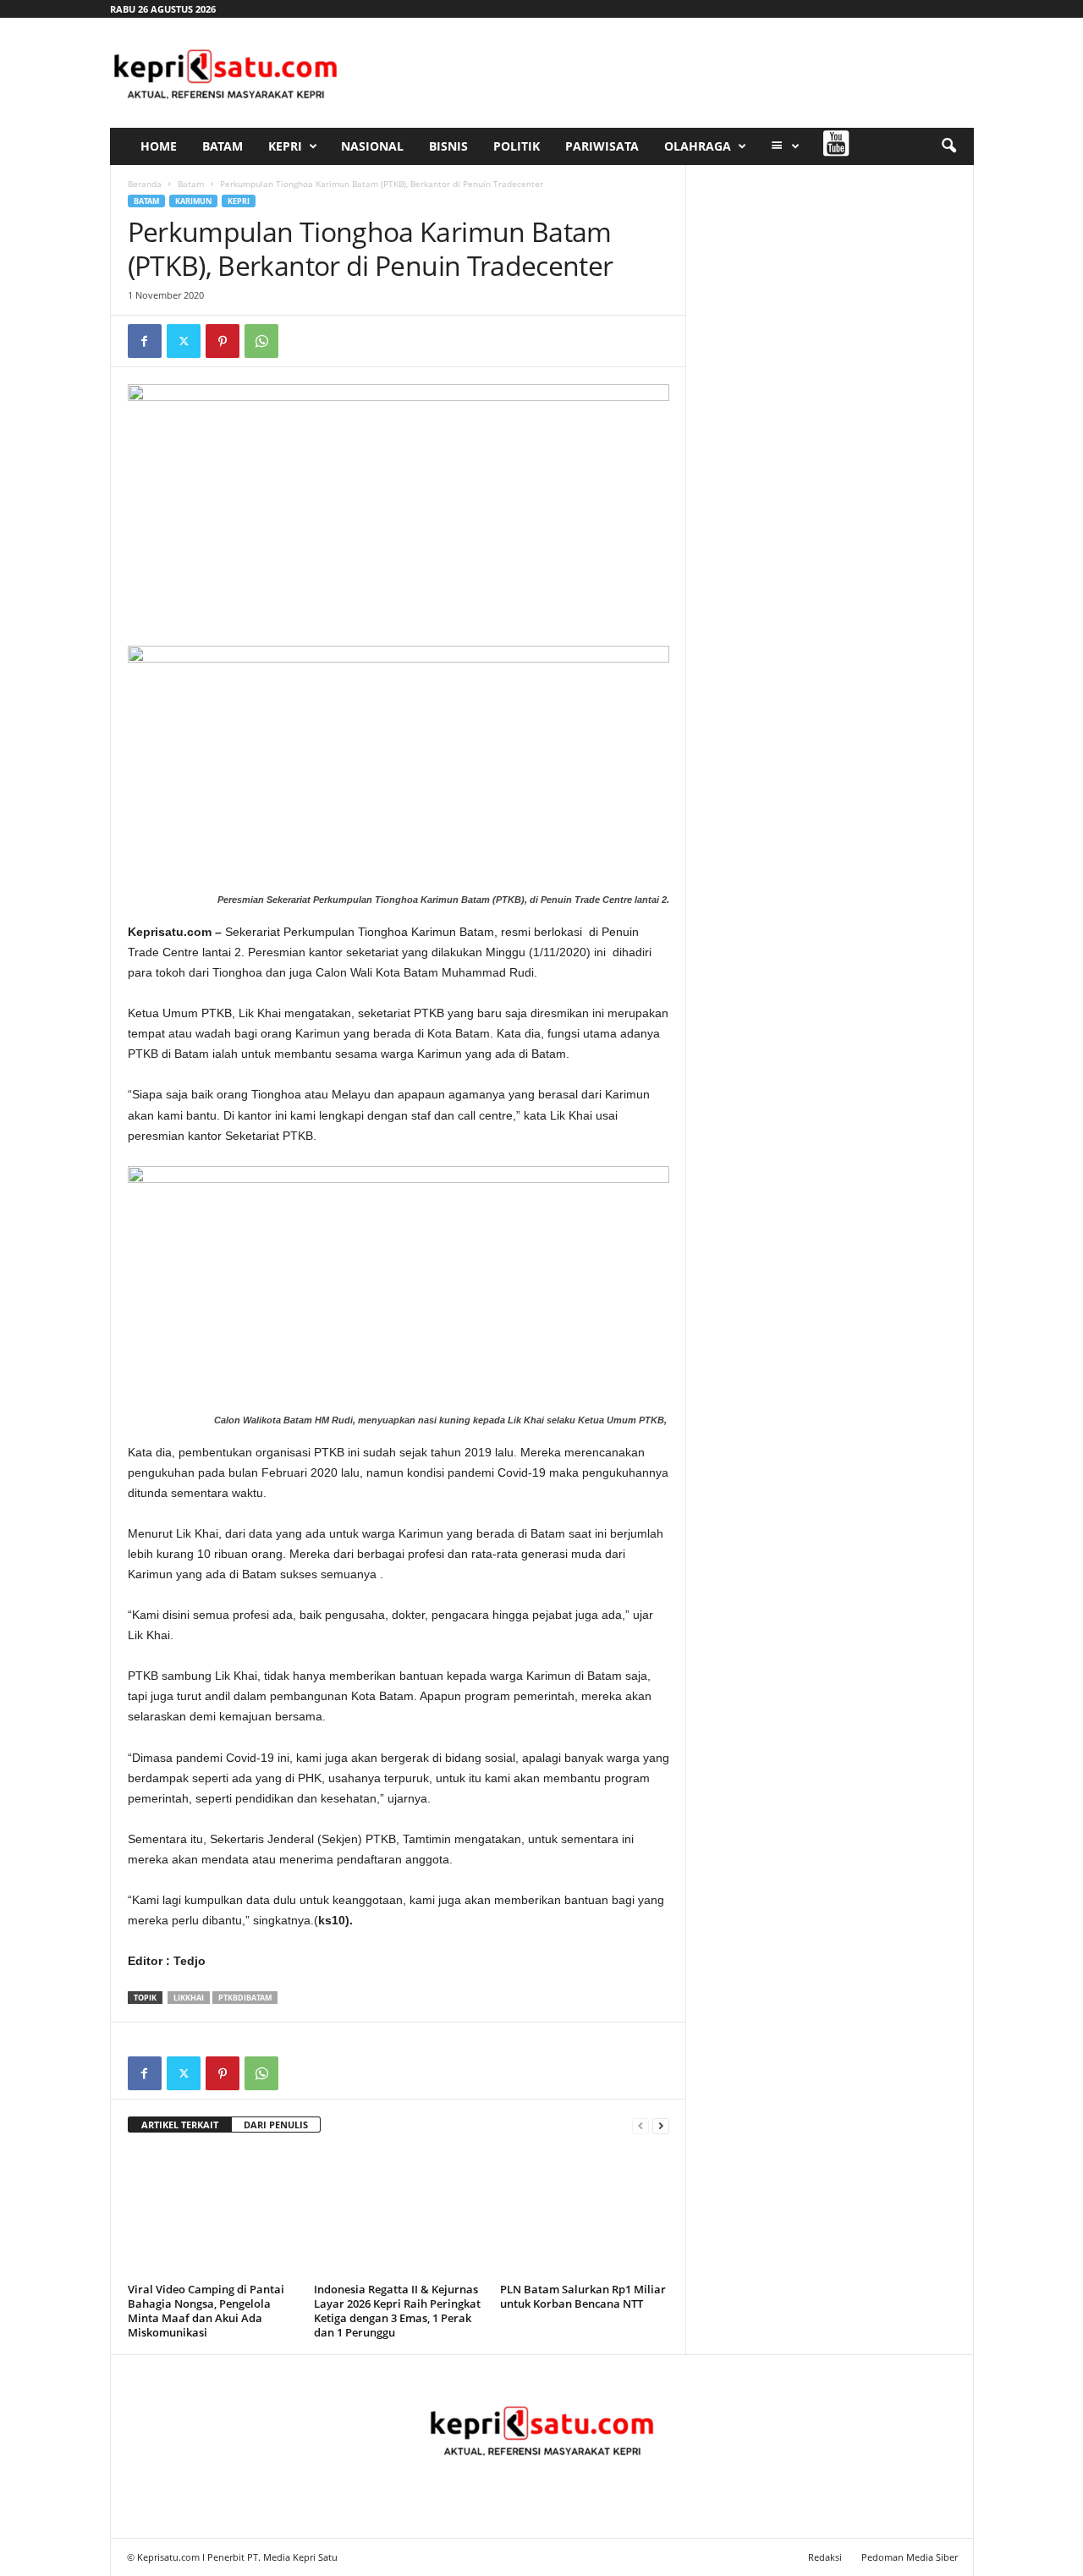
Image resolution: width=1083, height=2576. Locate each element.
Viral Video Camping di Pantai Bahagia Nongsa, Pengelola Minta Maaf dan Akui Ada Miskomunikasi (206, 2311)
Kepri (285, 146)
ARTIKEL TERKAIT (180, 2125)
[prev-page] (640, 2125)
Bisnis (448, 146)
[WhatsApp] (261, 341)
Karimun (193, 201)
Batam (223, 146)
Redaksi (825, 2557)
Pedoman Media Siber (910, 2557)
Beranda (145, 184)
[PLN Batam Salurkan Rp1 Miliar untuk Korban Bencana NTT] (585, 2214)
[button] (948, 146)
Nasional (372, 146)
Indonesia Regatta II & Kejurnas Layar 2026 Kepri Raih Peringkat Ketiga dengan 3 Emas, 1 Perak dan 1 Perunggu (397, 2311)
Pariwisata (602, 146)
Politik (517, 146)
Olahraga (698, 146)
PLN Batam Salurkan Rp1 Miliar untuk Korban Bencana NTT (583, 2296)
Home (159, 146)
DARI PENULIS (276, 2125)
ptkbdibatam (245, 1998)
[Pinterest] (223, 341)
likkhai (189, 1998)
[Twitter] (184, 341)
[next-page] (661, 2125)
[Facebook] (145, 341)
